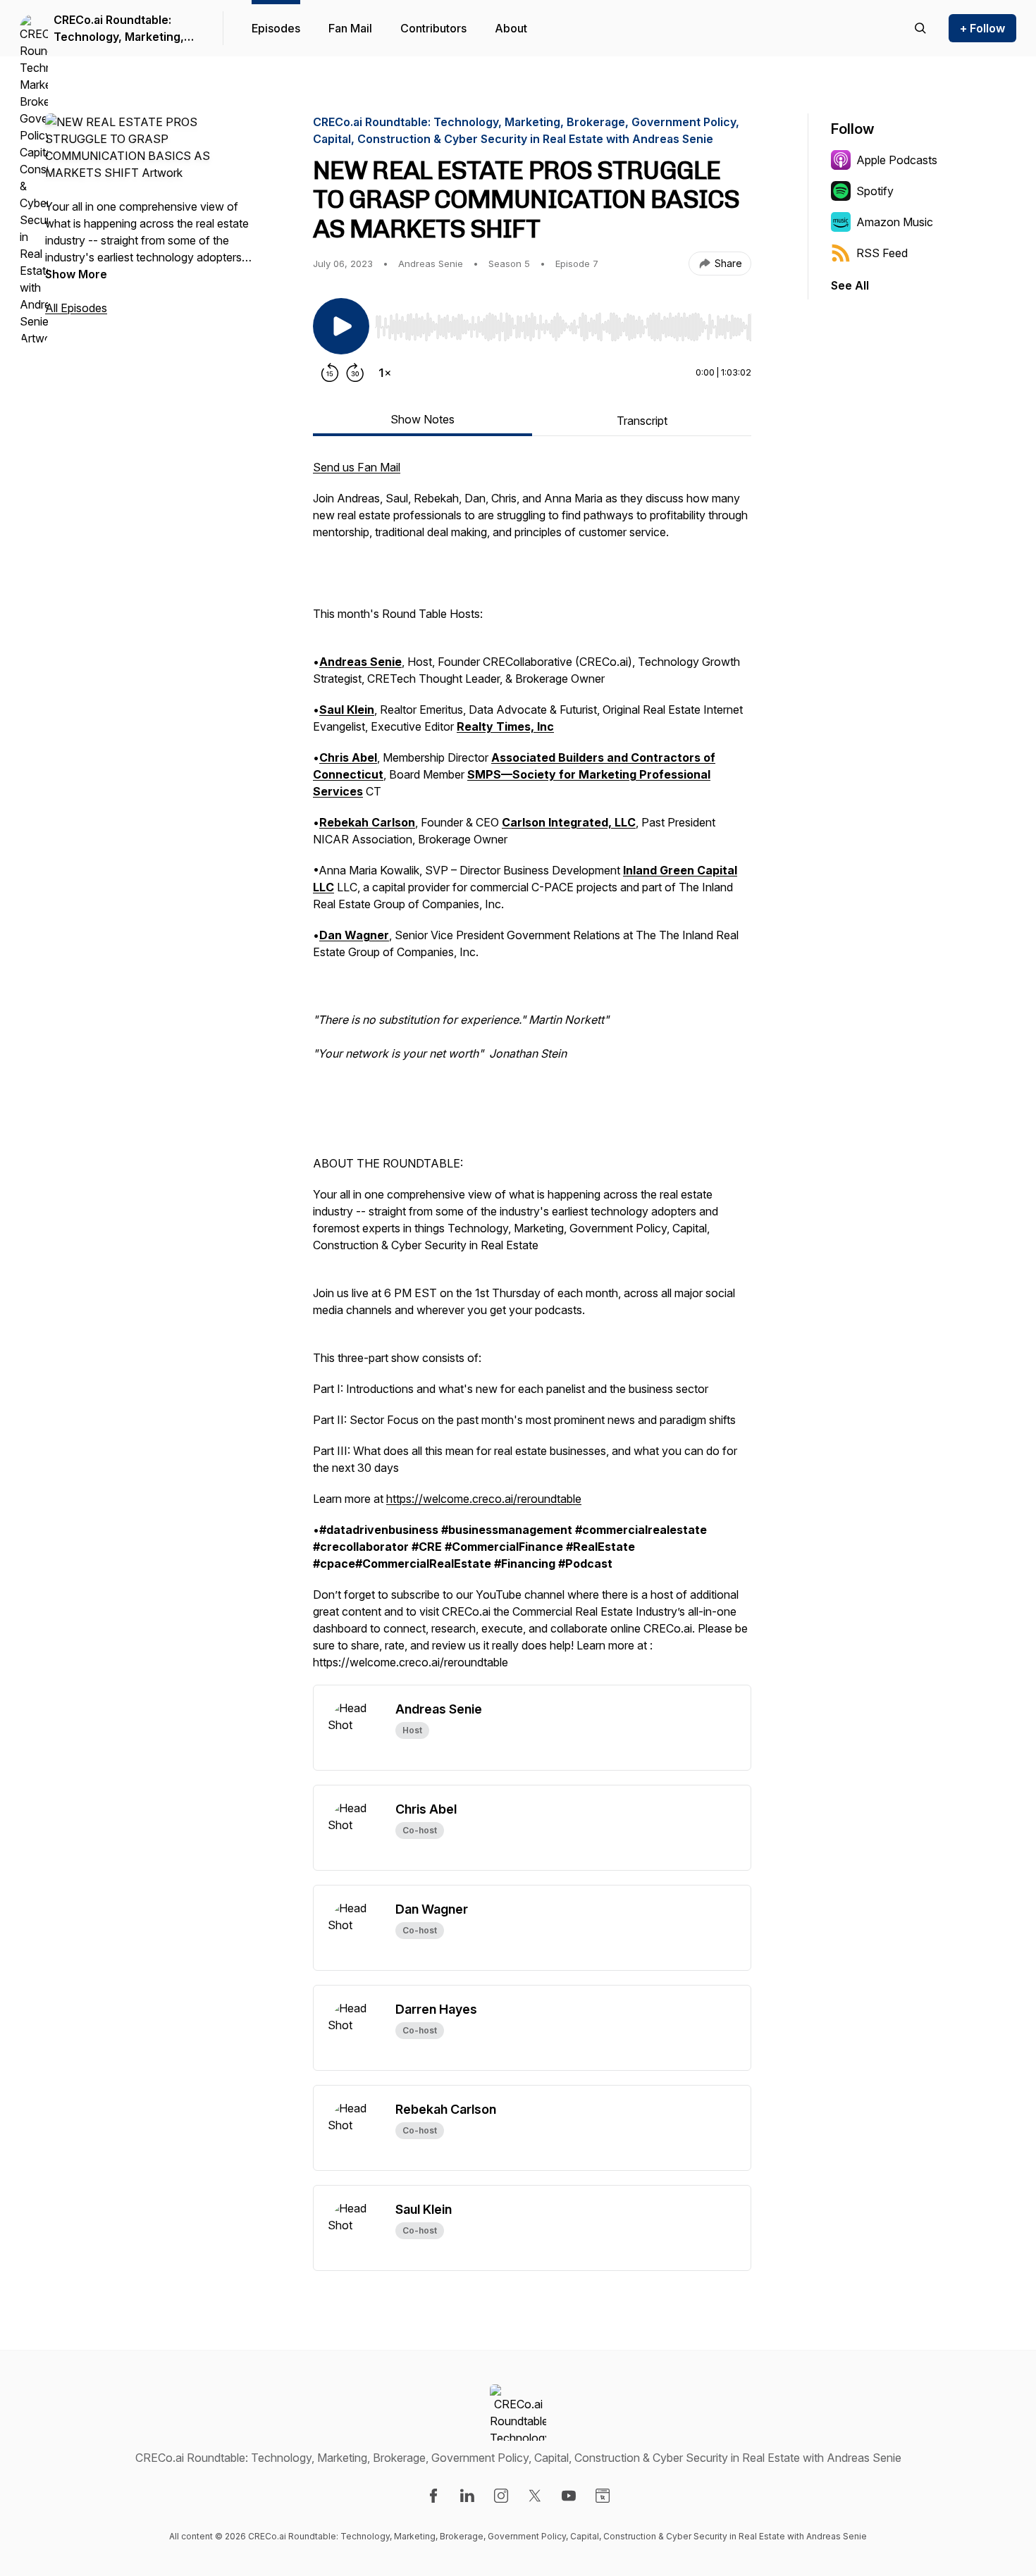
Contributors (433, 28)
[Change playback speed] (385, 373)
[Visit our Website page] (603, 2496)
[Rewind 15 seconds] (330, 373)
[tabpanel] (532, 1072)
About (511, 28)
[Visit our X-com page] (535, 2496)
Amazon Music (895, 222)
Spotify (875, 191)
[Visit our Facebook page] (433, 2496)
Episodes (276, 28)
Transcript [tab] (642, 421)
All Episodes (76, 308)
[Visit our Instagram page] (501, 2496)
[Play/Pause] (341, 326)
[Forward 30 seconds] (355, 373)
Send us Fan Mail (357, 467)
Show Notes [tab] (423, 419)
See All (850, 285)
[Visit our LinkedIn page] (467, 2496)
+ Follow (982, 28)
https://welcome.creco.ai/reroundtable (484, 1499)
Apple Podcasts (897, 160)
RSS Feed (882, 253)
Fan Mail (350, 28)
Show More (76, 274)
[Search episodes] (920, 28)
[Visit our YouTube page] (569, 2496)
